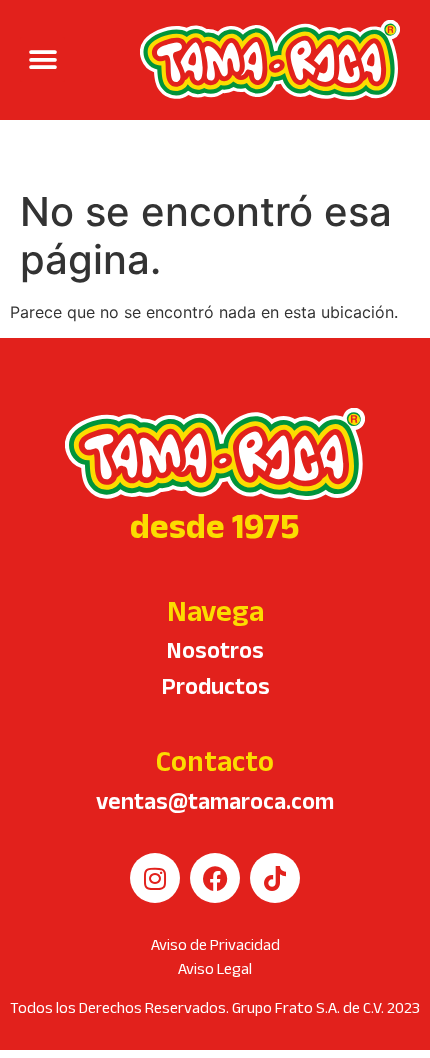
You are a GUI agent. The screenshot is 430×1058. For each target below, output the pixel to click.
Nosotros (215, 649)
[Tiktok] (275, 878)
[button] (42, 59)
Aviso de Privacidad (215, 944)
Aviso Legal (215, 968)
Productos (215, 685)
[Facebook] (215, 878)
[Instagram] (155, 878)
